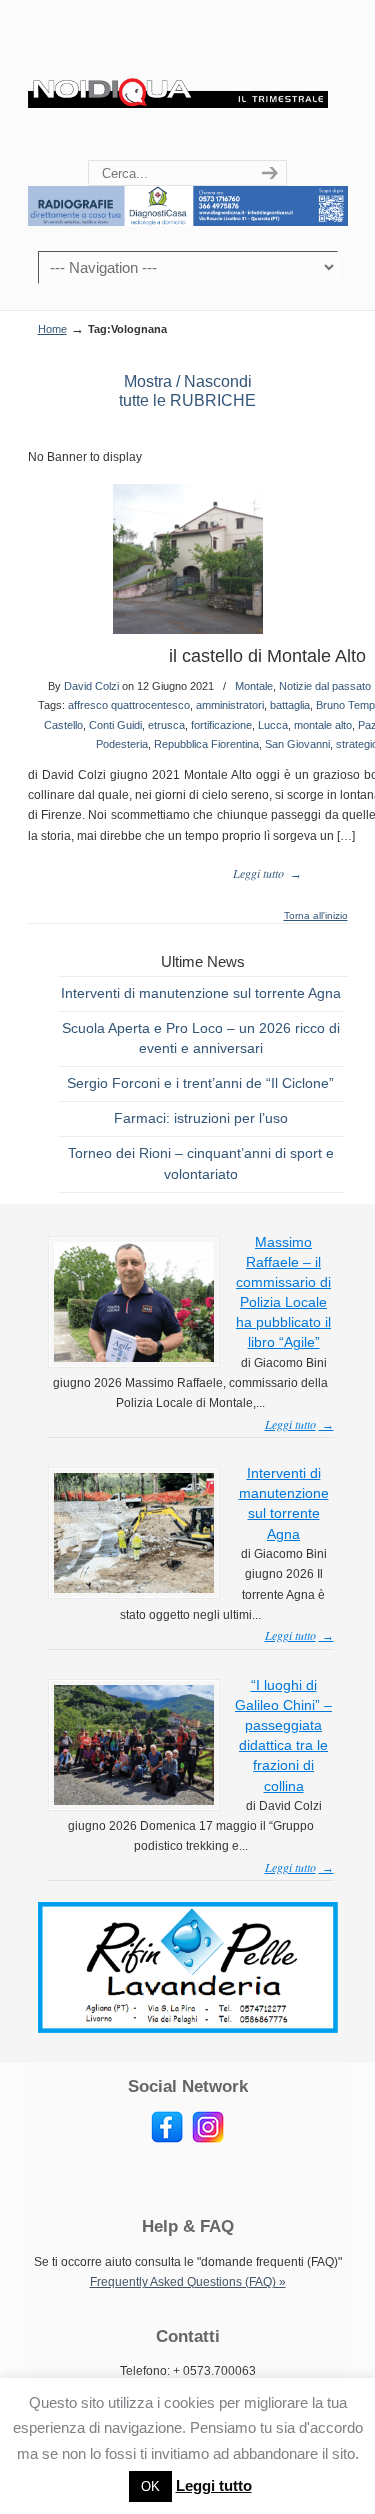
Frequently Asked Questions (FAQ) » (188, 2282)
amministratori (230, 705)
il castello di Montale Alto (267, 656)
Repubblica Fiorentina (206, 744)
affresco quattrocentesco (129, 705)
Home (52, 329)
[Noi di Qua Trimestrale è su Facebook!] (167, 2139)
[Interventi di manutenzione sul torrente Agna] (134, 1589)
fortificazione (221, 725)
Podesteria (122, 744)
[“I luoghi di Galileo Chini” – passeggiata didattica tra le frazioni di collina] (134, 1801)
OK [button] (150, 2486)
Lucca (273, 725)
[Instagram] (208, 2139)
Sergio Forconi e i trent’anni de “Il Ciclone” (200, 1083)
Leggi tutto (214, 2485)
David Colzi (91, 686)
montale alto (323, 725)
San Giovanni (297, 744)
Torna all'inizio (316, 916)
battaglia (290, 705)
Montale (254, 686)
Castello (63, 725)
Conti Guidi (115, 725)
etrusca (166, 725)
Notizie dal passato (325, 686)
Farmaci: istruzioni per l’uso (201, 1118)
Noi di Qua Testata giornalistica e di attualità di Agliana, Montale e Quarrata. (178, 81)
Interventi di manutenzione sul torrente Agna (201, 993)
